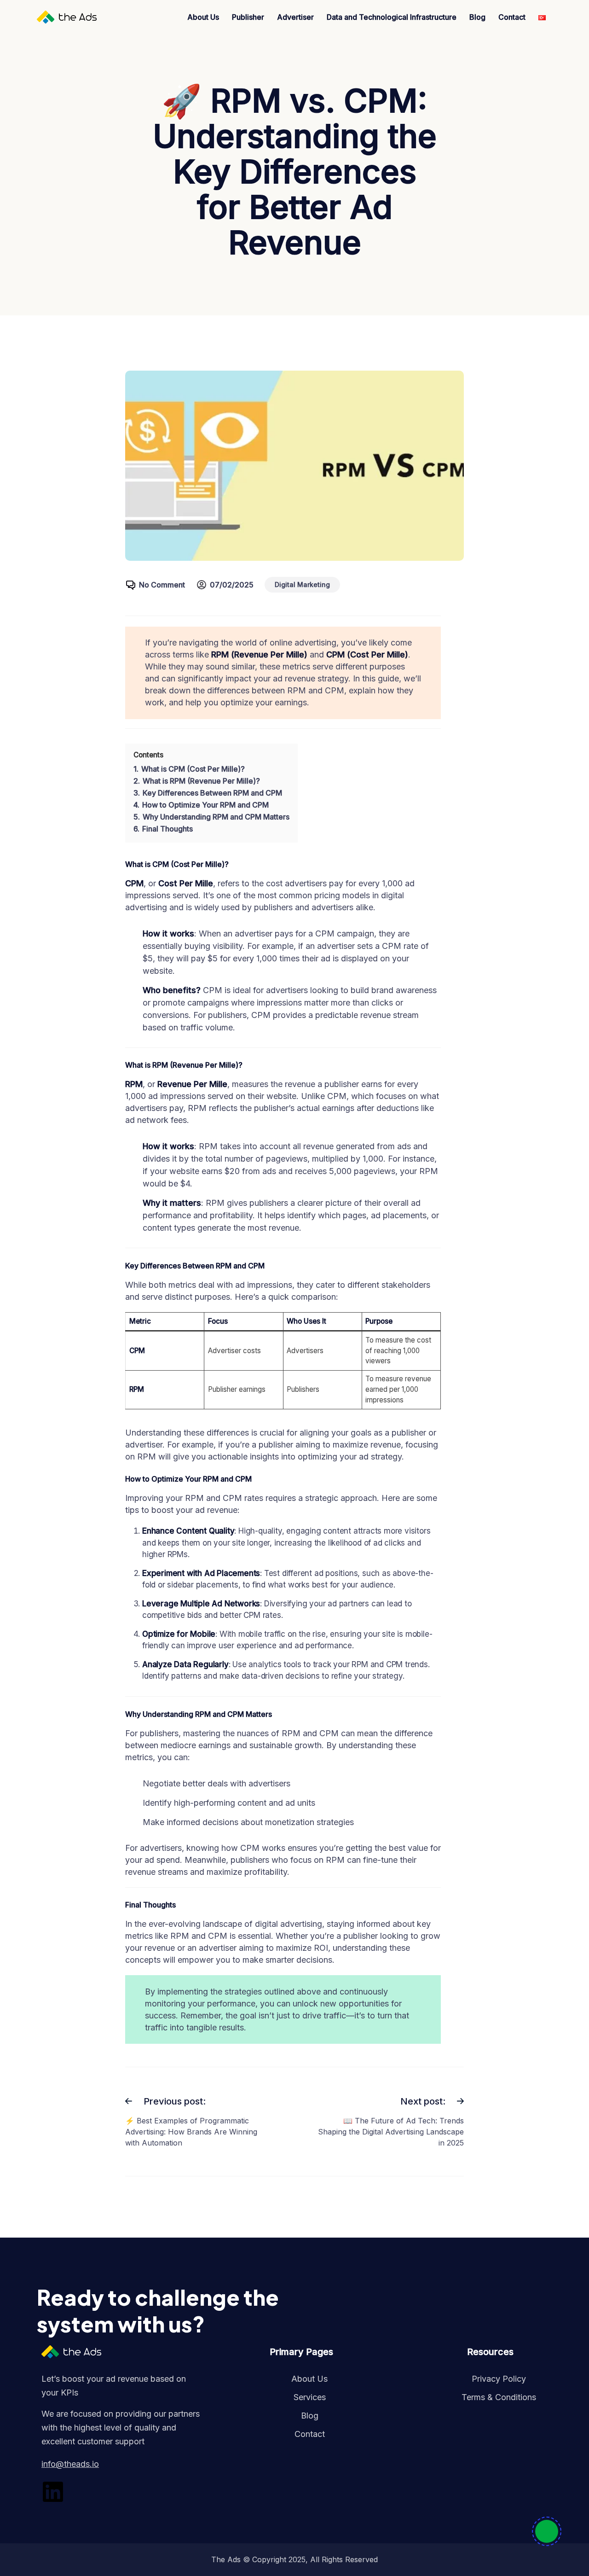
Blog (477, 17)
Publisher (248, 17)
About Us (203, 17)
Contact (512, 17)
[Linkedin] (53, 2492)
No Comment (162, 585)
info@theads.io (70, 2464)
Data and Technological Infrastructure (392, 17)
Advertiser (295, 17)
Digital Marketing (302, 584)
